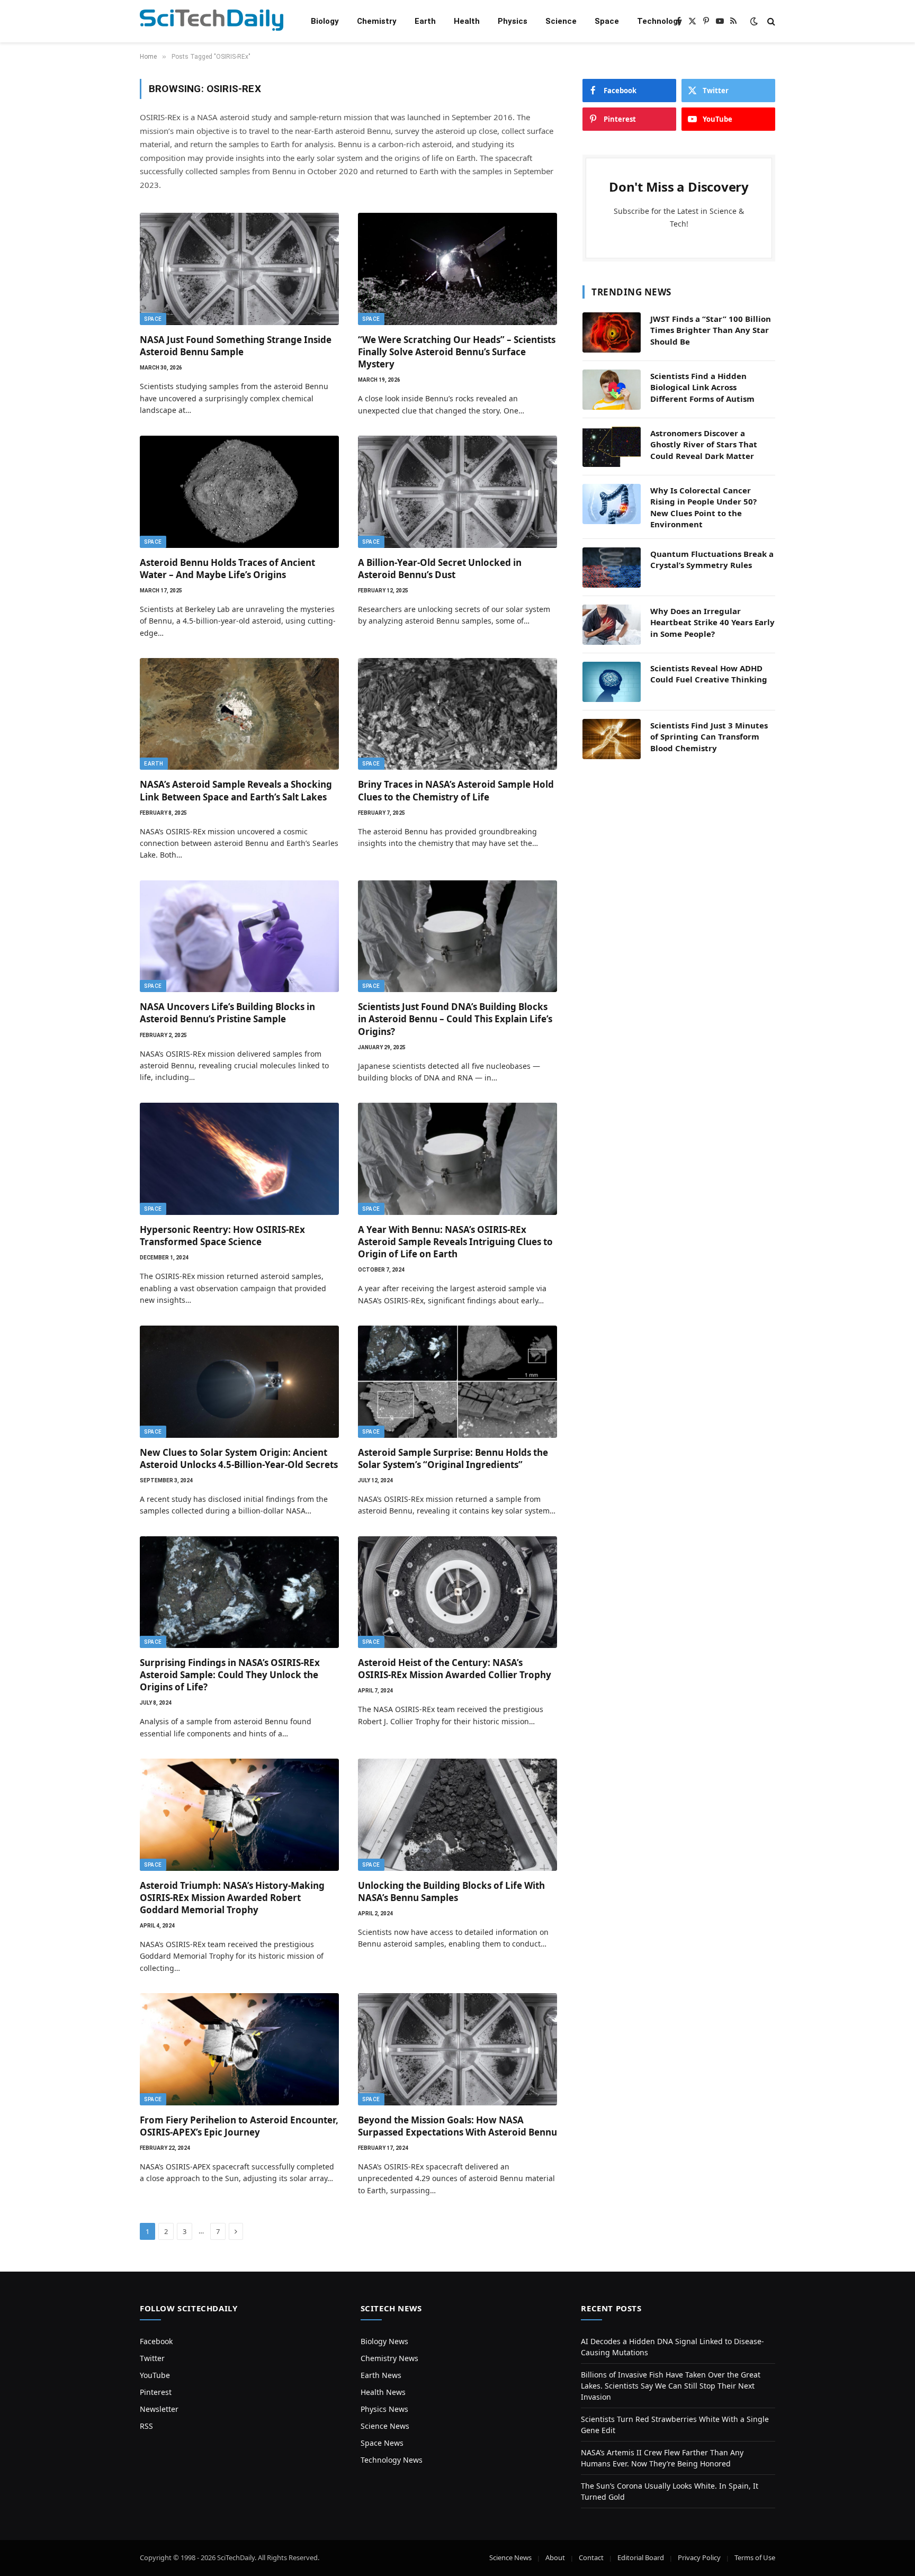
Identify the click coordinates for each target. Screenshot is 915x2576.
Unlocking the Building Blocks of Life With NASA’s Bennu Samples (451, 1892)
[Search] (770, 21)
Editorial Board (641, 2557)
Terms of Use (755, 2557)
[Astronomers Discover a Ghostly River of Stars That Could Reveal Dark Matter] (612, 447)
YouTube (155, 2375)
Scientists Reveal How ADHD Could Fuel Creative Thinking (709, 674)
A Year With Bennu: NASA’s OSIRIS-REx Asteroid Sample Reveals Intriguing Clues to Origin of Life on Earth (455, 1242)
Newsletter (159, 2409)
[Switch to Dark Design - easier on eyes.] (754, 21)
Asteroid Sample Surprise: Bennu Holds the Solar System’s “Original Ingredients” (453, 1458)
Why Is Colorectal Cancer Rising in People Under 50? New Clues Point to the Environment (703, 507)
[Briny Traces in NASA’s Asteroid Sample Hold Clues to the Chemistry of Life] (457, 714)
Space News (382, 2443)
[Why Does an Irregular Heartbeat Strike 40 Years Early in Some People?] (612, 625)
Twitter (152, 2358)
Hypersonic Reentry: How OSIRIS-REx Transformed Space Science (222, 1236)
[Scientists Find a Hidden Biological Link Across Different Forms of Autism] (612, 390)
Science (561, 21)
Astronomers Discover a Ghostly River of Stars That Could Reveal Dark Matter (704, 444)
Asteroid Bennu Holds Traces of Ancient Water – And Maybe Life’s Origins (227, 569)
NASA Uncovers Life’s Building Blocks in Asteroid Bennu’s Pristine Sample (227, 1013)
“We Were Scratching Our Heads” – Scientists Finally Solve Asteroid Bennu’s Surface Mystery (457, 352)
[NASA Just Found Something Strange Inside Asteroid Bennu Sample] (239, 269)
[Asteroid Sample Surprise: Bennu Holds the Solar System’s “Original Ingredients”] (457, 1382)
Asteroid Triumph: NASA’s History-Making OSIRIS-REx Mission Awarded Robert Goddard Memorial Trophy (232, 1898)
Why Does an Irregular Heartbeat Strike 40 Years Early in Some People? (712, 622)
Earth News (381, 2375)
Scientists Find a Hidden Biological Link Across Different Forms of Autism (702, 387)
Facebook (156, 2341)
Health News (383, 2392)
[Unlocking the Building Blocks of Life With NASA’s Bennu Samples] (457, 1815)
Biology (325, 21)
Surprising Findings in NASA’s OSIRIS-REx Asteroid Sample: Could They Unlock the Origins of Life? (230, 1675)
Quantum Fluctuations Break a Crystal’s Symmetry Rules (712, 559)
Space (607, 21)
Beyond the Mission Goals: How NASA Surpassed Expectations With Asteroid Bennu (457, 2126)
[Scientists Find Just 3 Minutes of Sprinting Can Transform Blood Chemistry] (612, 739)
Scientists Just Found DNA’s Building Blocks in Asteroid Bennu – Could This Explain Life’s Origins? (455, 1019)
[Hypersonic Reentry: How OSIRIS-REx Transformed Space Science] (239, 1159)
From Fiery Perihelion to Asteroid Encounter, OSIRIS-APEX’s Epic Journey (239, 2126)
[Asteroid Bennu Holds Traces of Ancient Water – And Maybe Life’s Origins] (239, 492)
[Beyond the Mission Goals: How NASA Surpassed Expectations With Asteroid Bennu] (457, 2049)
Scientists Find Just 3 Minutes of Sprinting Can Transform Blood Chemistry (709, 737)
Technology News (392, 2460)
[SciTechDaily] (212, 21)
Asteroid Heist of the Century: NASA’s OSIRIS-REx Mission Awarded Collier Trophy (455, 1669)
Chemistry (377, 21)
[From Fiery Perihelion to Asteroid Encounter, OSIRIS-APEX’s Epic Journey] (239, 2049)
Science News (385, 2426)
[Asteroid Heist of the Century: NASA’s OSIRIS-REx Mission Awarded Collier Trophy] (457, 1592)
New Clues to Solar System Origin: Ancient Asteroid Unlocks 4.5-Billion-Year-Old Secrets (239, 1458)
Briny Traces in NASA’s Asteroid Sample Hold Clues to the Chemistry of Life (456, 790)
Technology (660, 21)
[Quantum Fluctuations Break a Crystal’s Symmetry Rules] (612, 568)
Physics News (384, 2409)
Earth (425, 21)
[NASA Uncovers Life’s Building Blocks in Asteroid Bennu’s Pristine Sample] (239, 936)
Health (467, 21)
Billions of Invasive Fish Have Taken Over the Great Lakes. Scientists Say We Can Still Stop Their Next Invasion (671, 2386)
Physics (513, 21)
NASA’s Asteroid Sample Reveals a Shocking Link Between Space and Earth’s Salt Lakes (236, 790)
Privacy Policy (699, 2557)
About (555, 2557)
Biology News (384, 2341)
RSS (146, 2426)
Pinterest (156, 2392)
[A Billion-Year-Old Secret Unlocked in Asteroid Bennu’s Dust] (457, 492)
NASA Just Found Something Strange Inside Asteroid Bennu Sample (236, 346)
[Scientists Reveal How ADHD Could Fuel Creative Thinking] (612, 682)
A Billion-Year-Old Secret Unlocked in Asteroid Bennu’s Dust (440, 569)
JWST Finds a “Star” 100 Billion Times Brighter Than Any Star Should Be (711, 330)
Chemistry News (389, 2358)
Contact (591, 2557)
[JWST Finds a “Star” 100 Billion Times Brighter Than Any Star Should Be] (612, 332)
